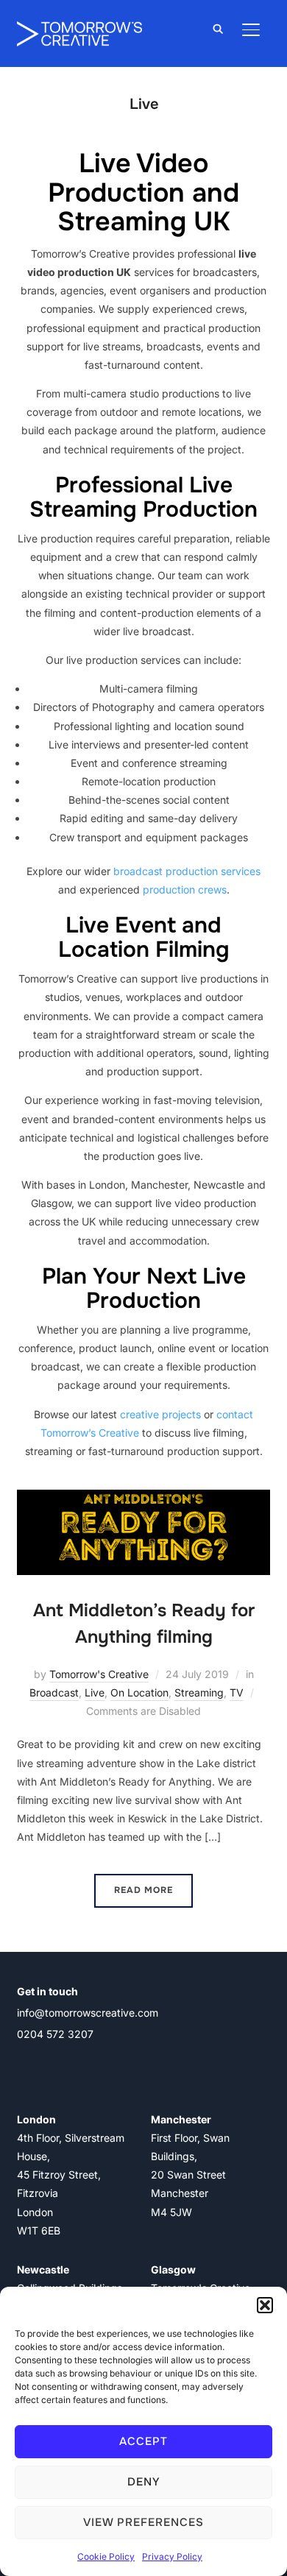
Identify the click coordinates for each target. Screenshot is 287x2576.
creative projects (160, 1414)
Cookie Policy (106, 2556)
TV (237, 1692)
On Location (139, 1692)
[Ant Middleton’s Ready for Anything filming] (143, 1499)
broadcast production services (187, 871)
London (36, 2119)
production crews (185, 889)
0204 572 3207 (55, 2034)
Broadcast (54, 1692)
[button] (265, 2305)
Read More (143, 1890)
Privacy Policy (172, 2556)
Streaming (199, 1692)
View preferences (143, 2522)
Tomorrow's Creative (99, 1674)
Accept (143, 2441)
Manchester (181, 2119)
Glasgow (173, 2269)
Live (95, 1692)
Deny (144, 2482)
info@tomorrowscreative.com (88, 2013)
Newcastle (43, 2269)
